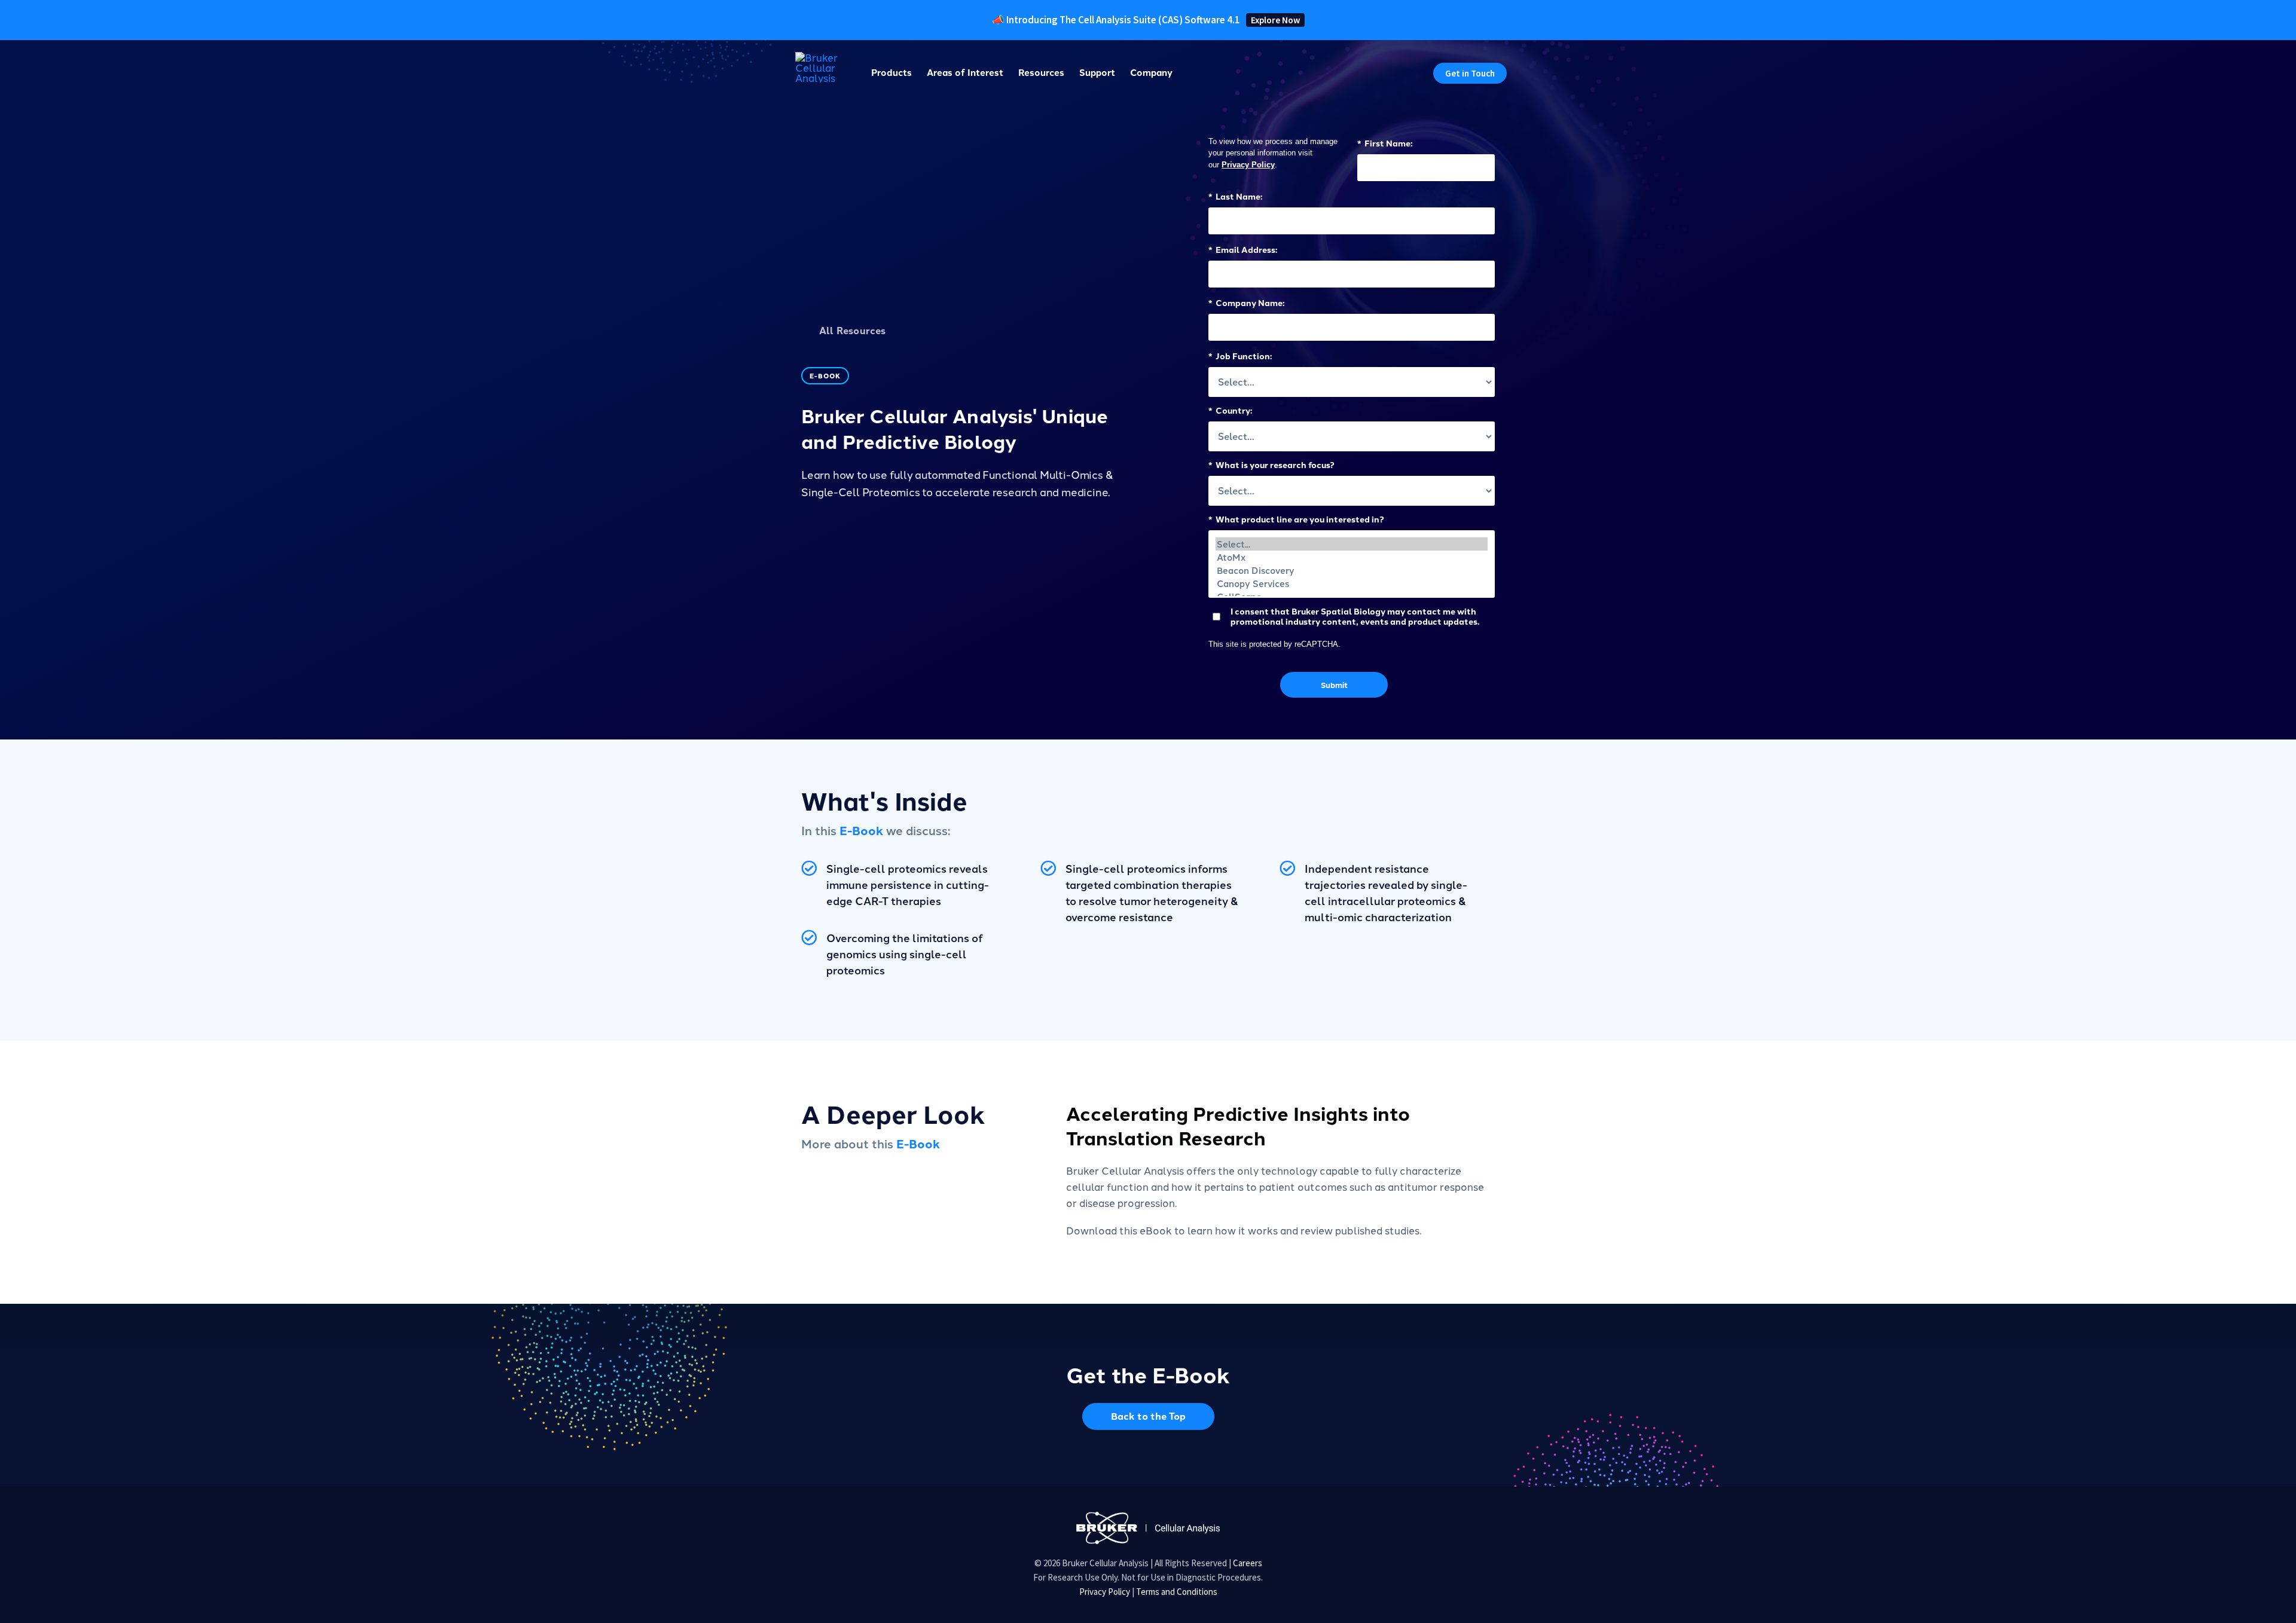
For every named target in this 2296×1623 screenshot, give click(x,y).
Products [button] (891, 72)
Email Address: (1243, 249)
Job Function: (1240, 355)
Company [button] (1151, 72)
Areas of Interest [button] (965, 72)
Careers (1248, 1563)
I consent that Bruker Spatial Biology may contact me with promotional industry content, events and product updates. (1355, 616)
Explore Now (1275, 20)
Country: (1230, 410)
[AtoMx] (1352, 557)
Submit (1334, 685)
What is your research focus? (1271, 464)
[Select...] (1352, 544)
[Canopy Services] (1352, 583)
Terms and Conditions (1177, 1592)
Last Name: (1235, 196)
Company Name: (1246, 302)
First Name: (1385, 143)
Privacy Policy (1248, 165)
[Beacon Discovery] (1352, 570)
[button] (1470, 73)
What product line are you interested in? (1296, 519)
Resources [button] (1041, 72)
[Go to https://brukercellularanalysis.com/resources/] (975, 332)
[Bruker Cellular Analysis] (1148, 1526)
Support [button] (1097, 72)
